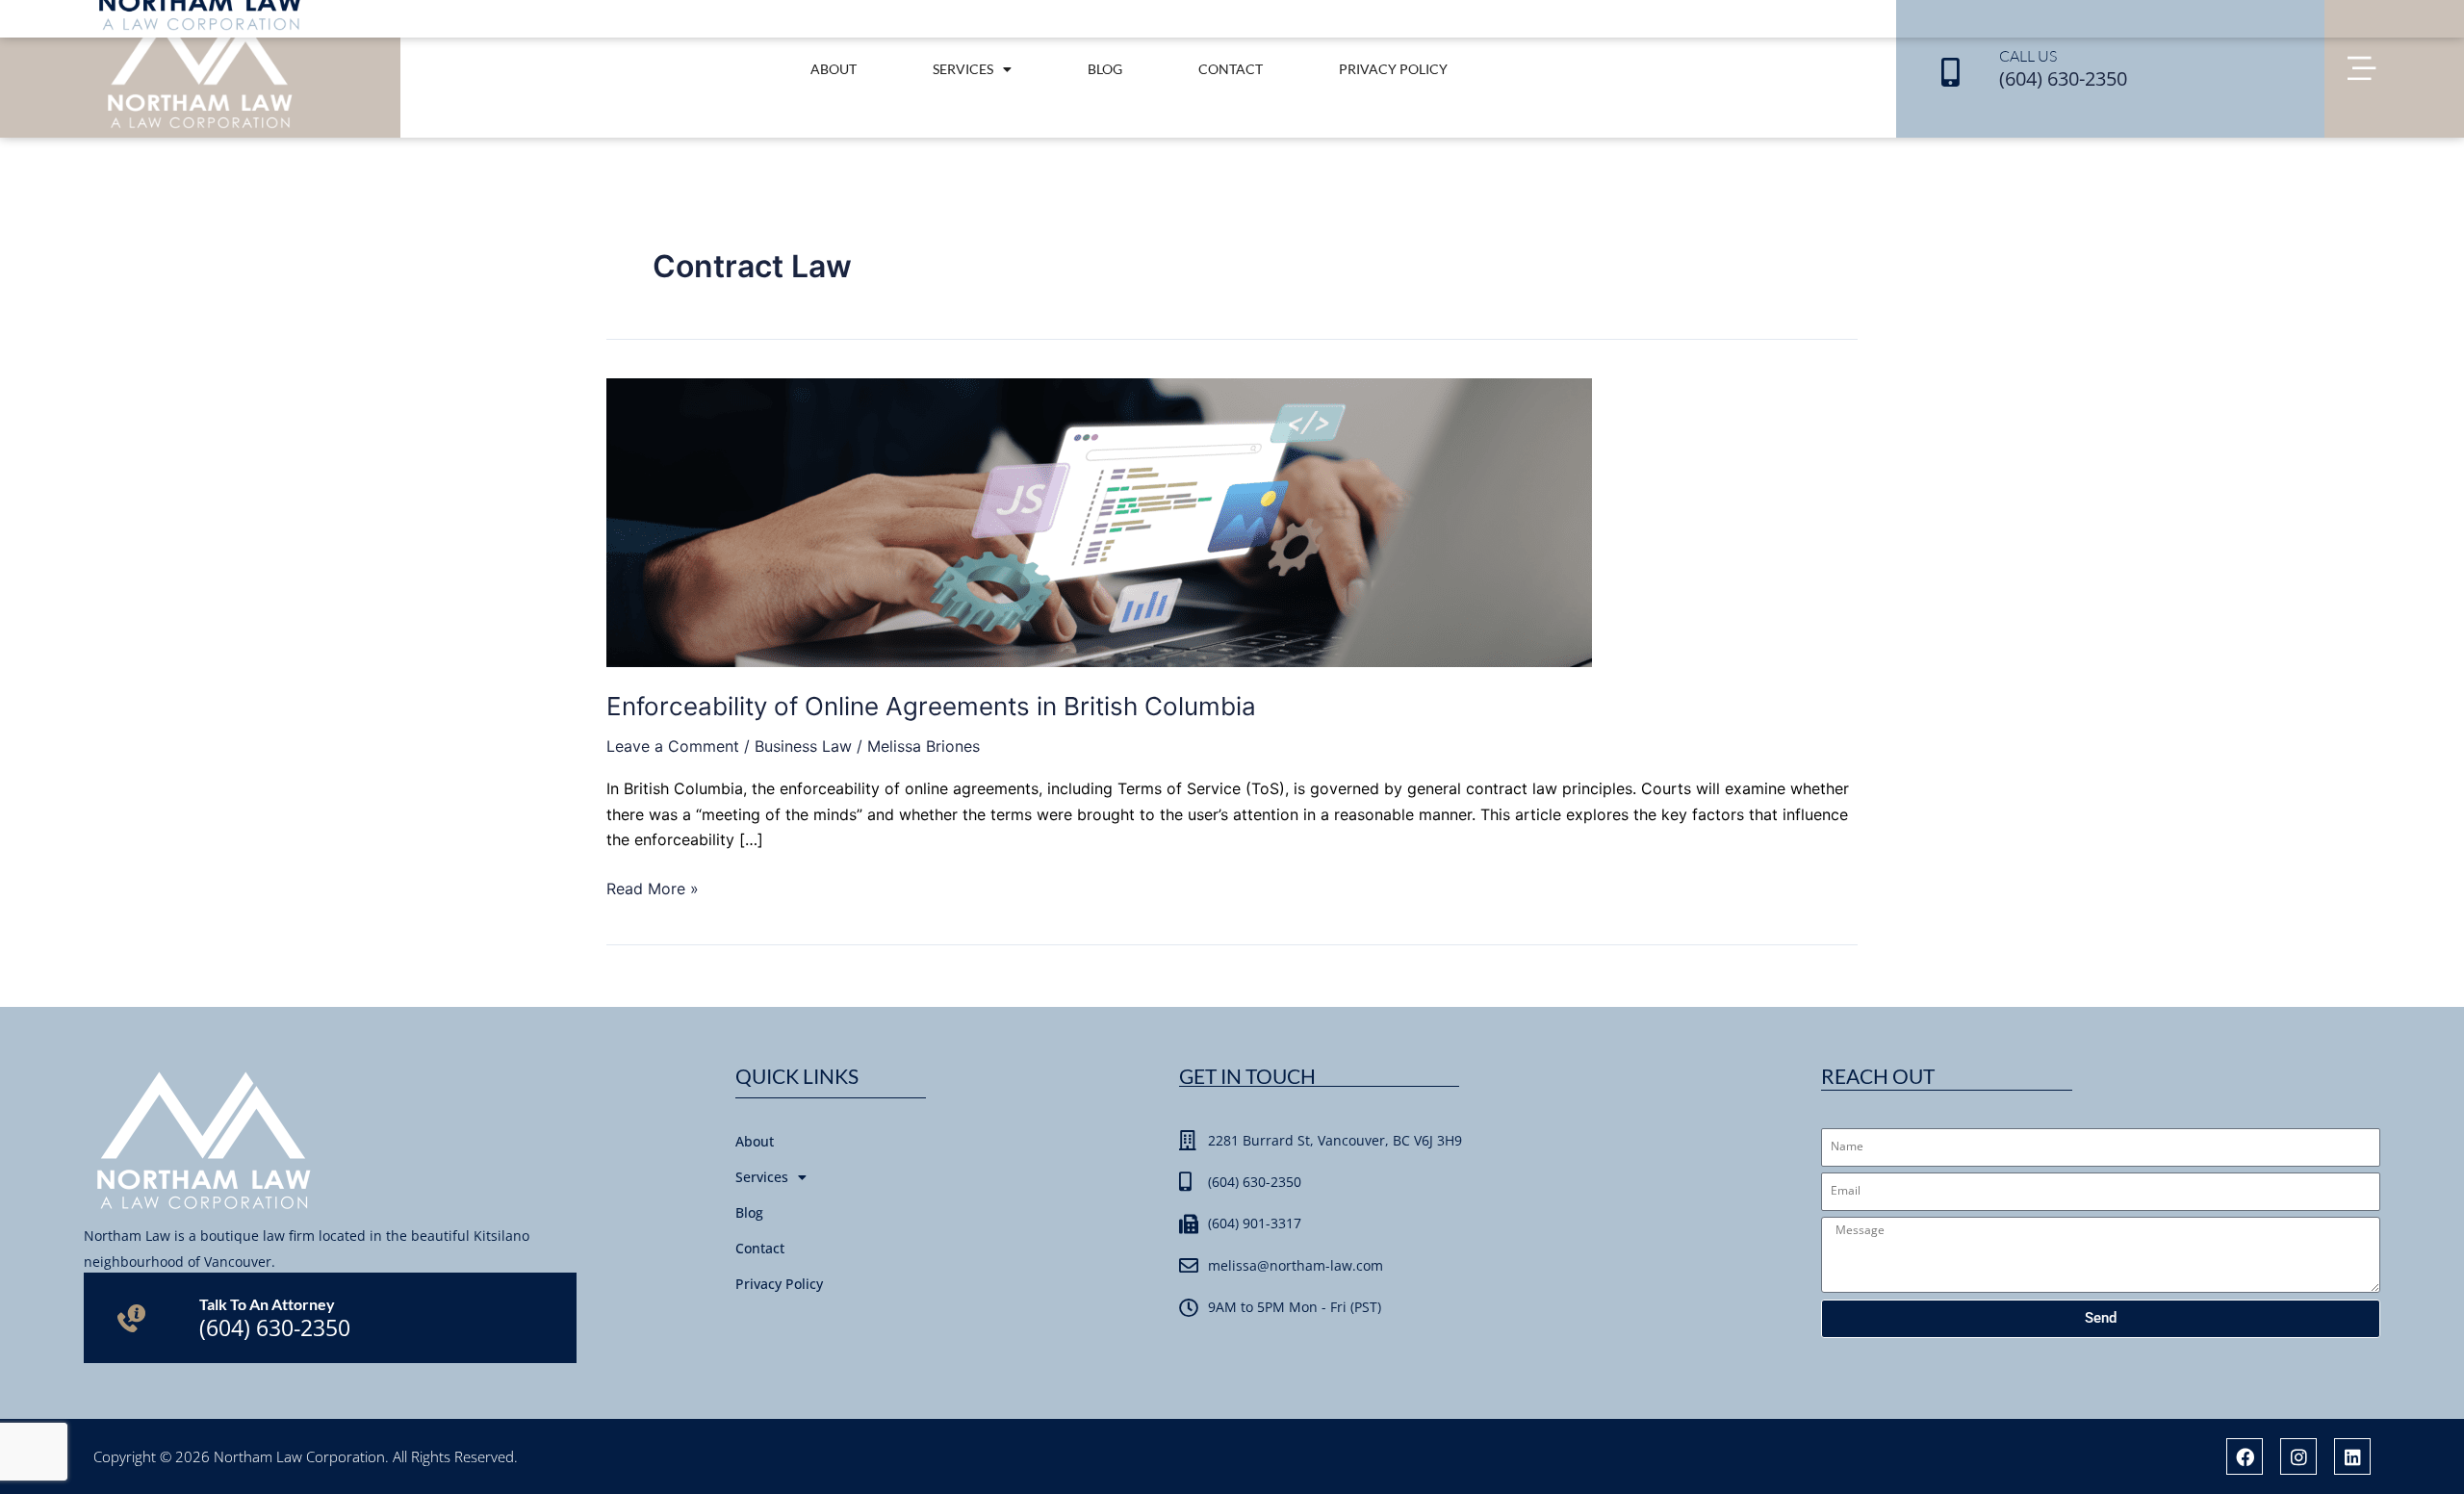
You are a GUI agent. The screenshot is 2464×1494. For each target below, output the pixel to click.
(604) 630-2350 (2063, 78)
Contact (1231, 69)
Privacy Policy (1393, 69)
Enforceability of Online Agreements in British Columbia (931, 706)
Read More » (653, 887)
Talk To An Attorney (267, 1304)
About (834, 69)
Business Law (803, 746)
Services (963, 69)
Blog (1105, 69)
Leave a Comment (673, 746)
